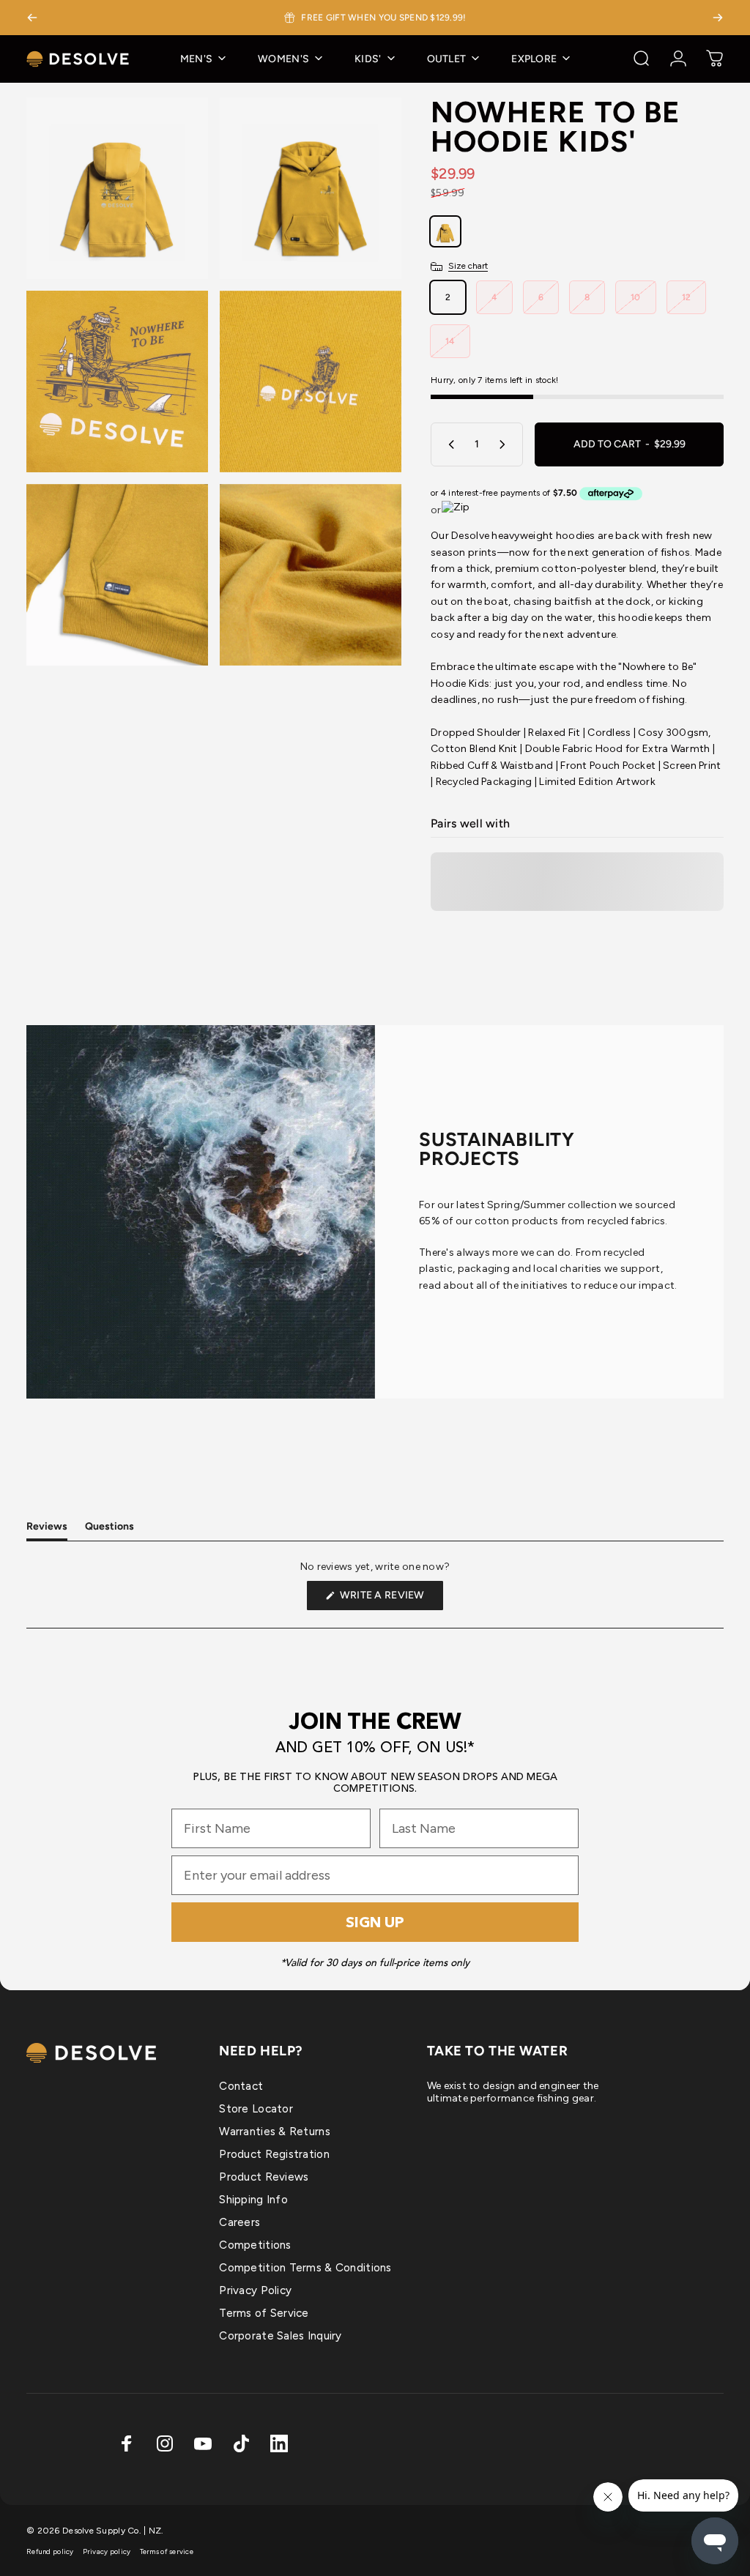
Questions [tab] (109, 1530)
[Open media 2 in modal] (311, 188)
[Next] (718, 18)
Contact (241, 2086)
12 (687, 297)
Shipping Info (253, 2200)
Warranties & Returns (275, 2132)
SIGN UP (375, 1922)
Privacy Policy (255, 2290)
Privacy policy (107, 2551)
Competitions (255, 2245)
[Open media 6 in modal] (311, 575)
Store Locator (256, 2109)
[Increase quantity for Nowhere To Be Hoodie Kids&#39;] (505, 444)
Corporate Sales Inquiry (280, 2336)
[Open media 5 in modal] (117, 575)
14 (450, 341)
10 (636, 297)
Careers (240, 2222)
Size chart (468, 266)
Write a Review (390, 1599)
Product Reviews (264, 2177)
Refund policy (50, 2551)
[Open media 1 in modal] (117, 188)
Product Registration (274, 2154)
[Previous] (32, 18)
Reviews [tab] (47, 1530)
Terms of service (167, 2551)
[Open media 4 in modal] (311, 381)
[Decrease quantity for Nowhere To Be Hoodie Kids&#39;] (448, 444)
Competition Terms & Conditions (305, 2268)
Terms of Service (264, 2313)
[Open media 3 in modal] (117, 381)
